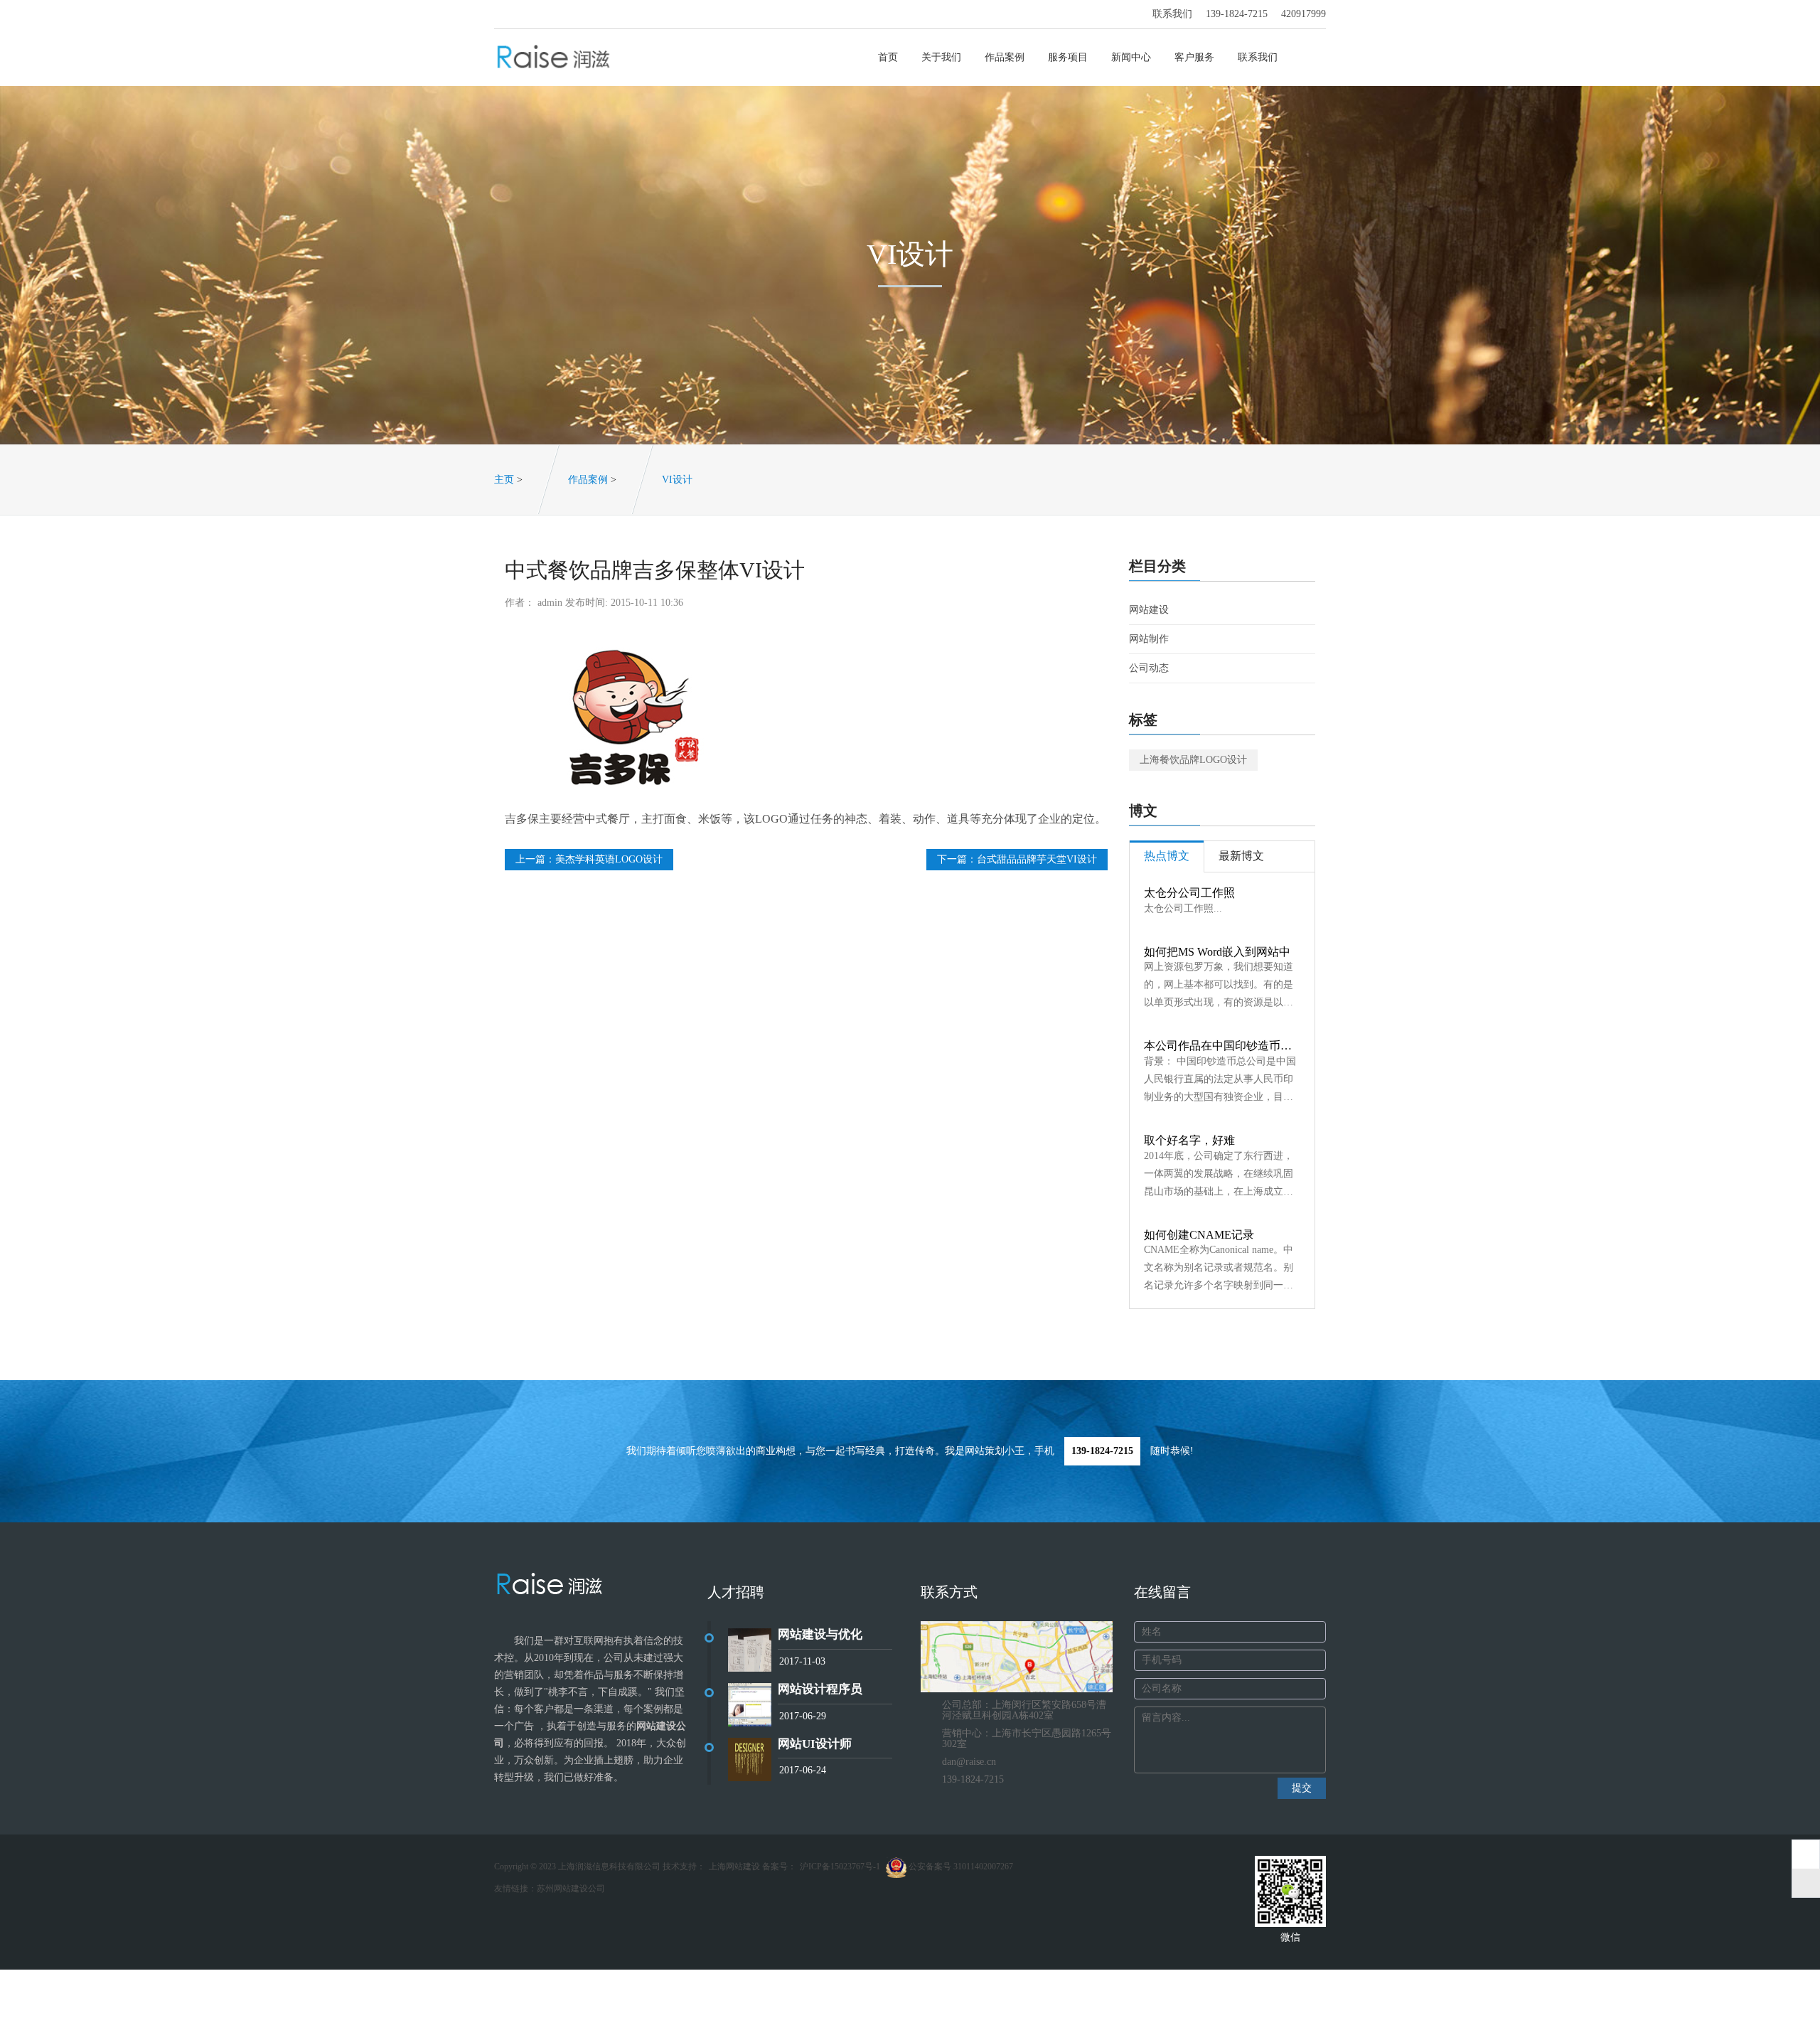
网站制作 (1149, 639)
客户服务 (1194, 57)
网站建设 (1149, 610)
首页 (888, 57)
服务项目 (1068, 57)
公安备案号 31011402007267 (960, 1867)
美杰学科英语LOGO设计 (609, 859)
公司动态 (1149, 668)
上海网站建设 (734, 1867)
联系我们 (1258, 57)
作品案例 (1005, 57)
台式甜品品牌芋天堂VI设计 (1037, 859)
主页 (504, 480)
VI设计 (677, 480)
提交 (1302, 1788)
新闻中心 (1131, 57)
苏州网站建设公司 (571, 1889)
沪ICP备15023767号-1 (840, 1867)
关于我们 (941, 57)
